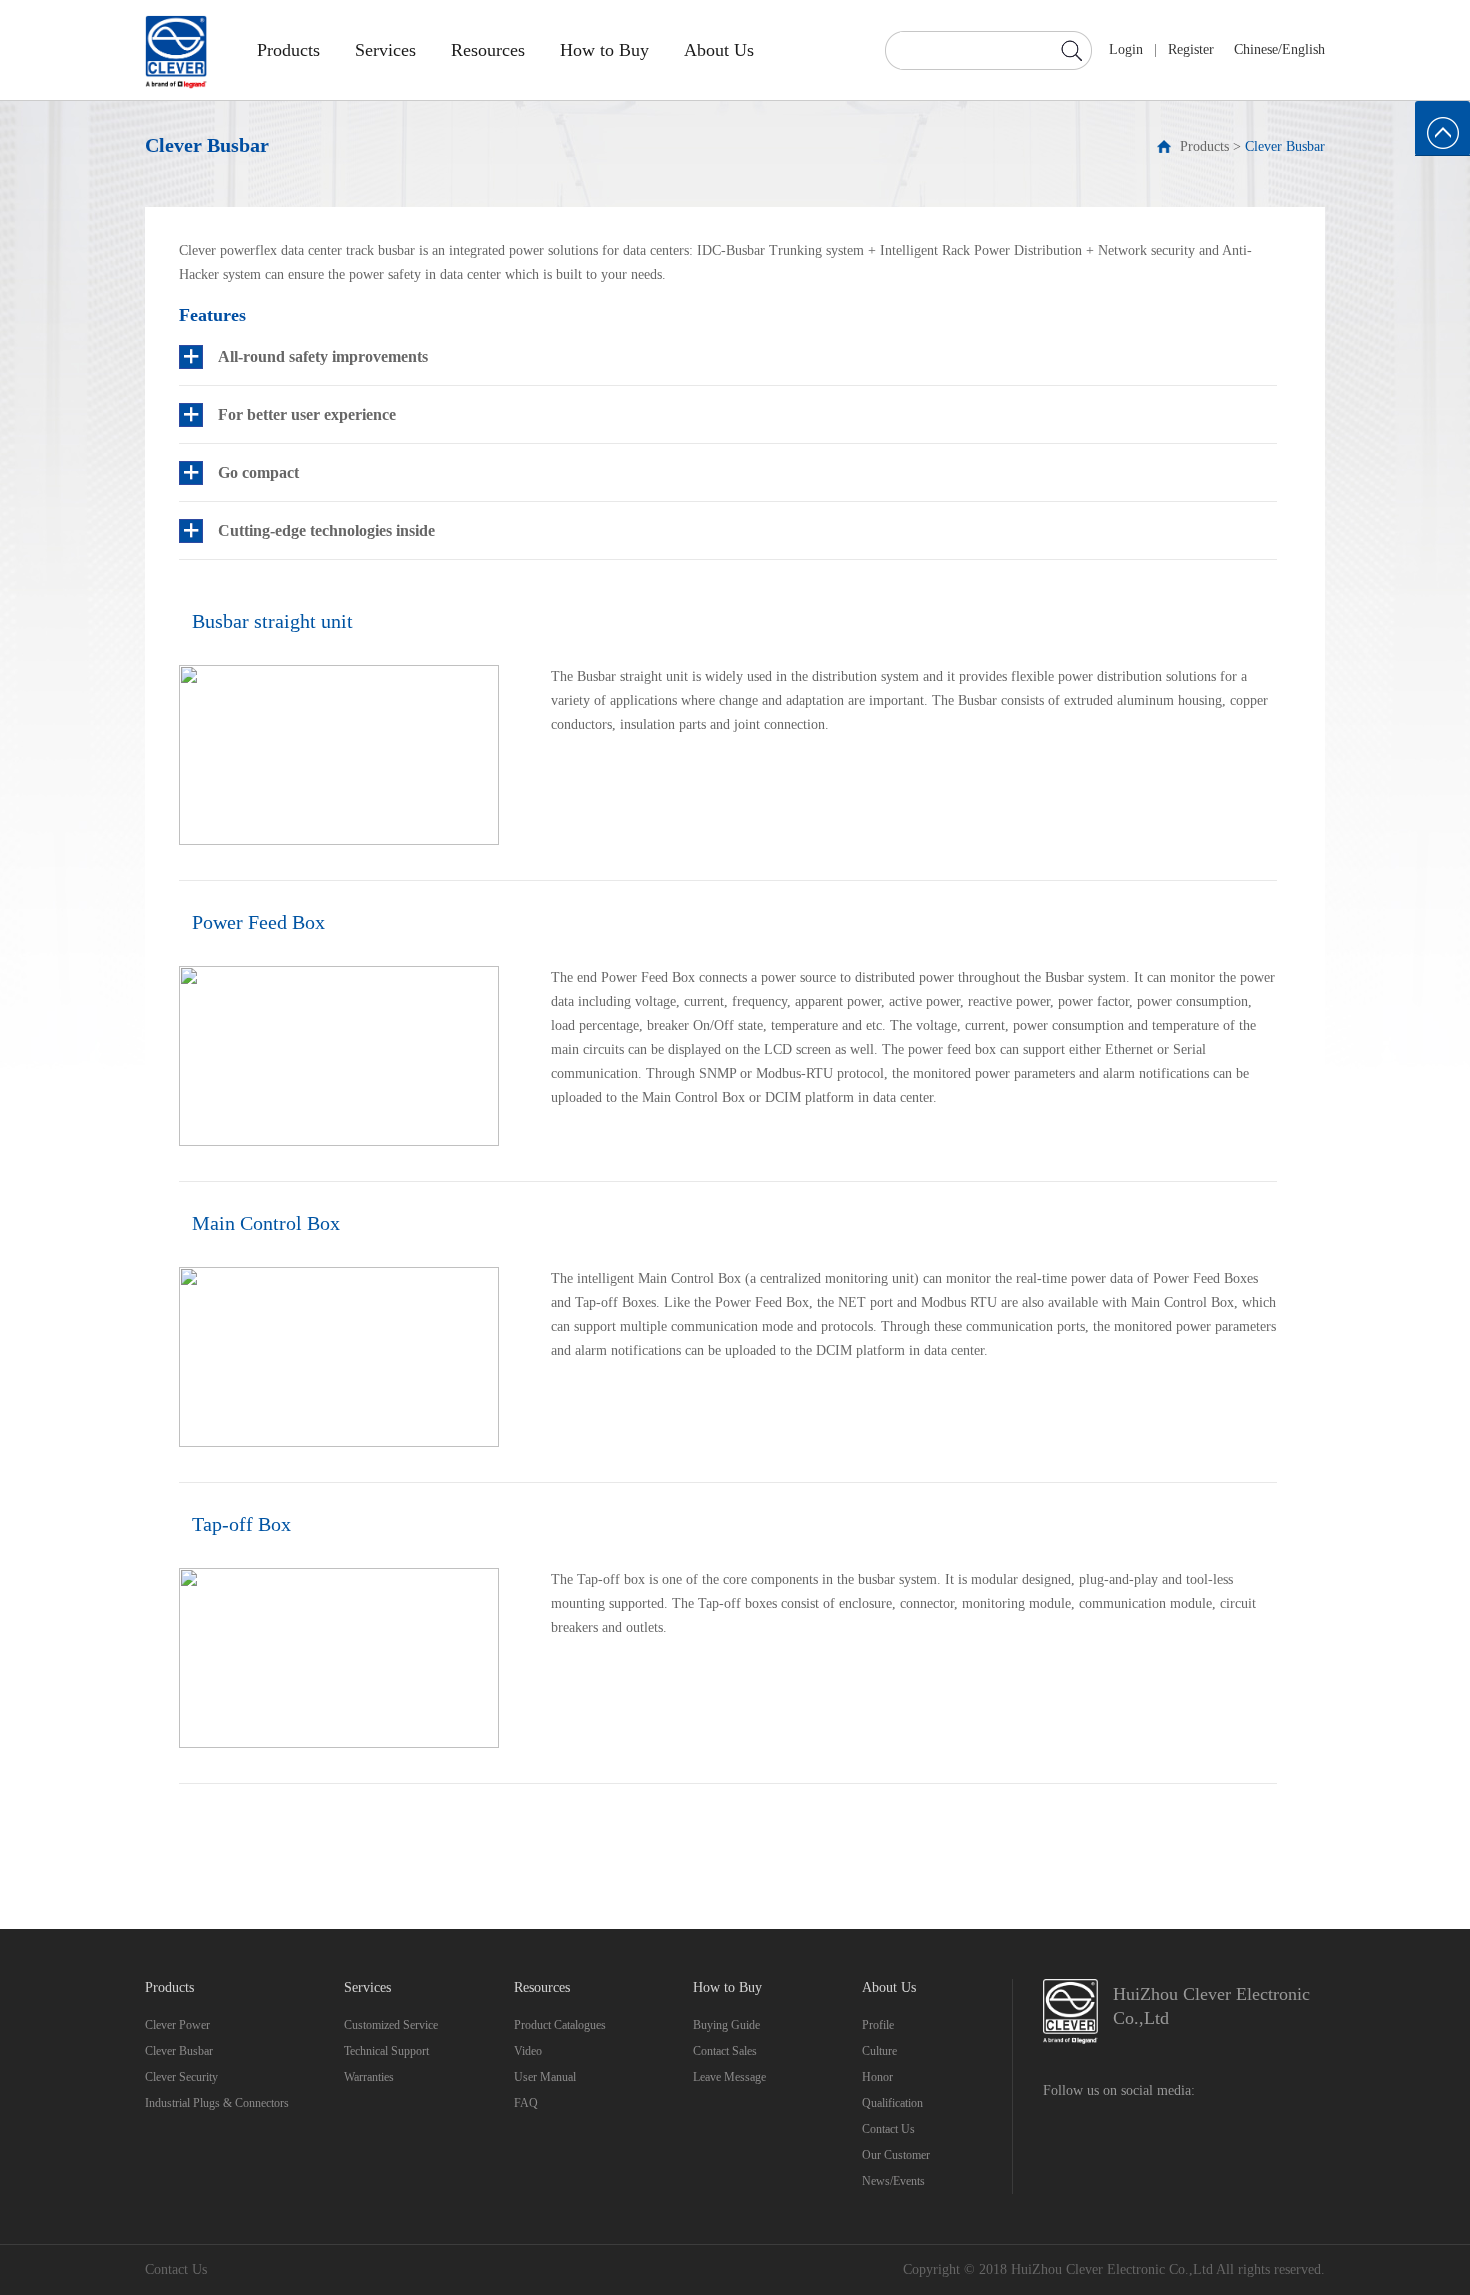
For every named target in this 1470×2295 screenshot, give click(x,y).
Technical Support (386, 2051)
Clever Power (177, 2025)
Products (288, 50)
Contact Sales (725, 2051)
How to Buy (604, 50)
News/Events (893, 2181)
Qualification (892, 2103)
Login (1126, 49)
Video (528, 2051)
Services (385, 50)
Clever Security (181, 2077)
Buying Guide (726, 2025)
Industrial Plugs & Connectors (217, 2103)
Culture (879, 2051)
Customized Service (391, 2025)
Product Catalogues (560, 2025)
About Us (719, 50)
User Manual (545, 2077)
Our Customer (896, 2155)
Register (1191, 49)
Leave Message (729, 2077)
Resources (488, 50)
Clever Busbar (1285, 146)
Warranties (369, 2077)
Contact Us (888, 2129)
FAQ (526, 2103)
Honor (877, 2077)
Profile (878, 2025)
